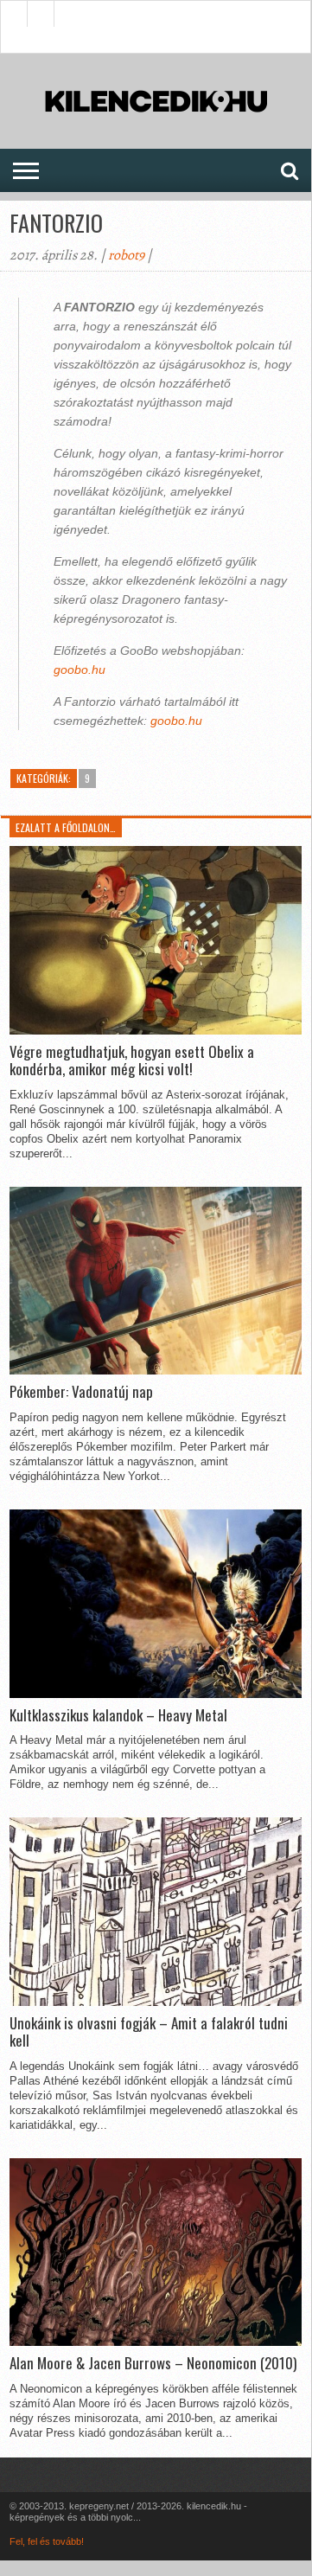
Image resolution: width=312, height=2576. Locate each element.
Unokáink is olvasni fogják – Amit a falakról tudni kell (149, 2032)
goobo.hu (80, 670)
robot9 (126, 255)
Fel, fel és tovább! (47, 2541)
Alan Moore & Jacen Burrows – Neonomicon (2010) (153, 2363)
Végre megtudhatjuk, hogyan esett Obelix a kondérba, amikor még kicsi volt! (132, 1061)
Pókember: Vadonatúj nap (81, 1392)
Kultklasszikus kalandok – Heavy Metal (118, 1715)
